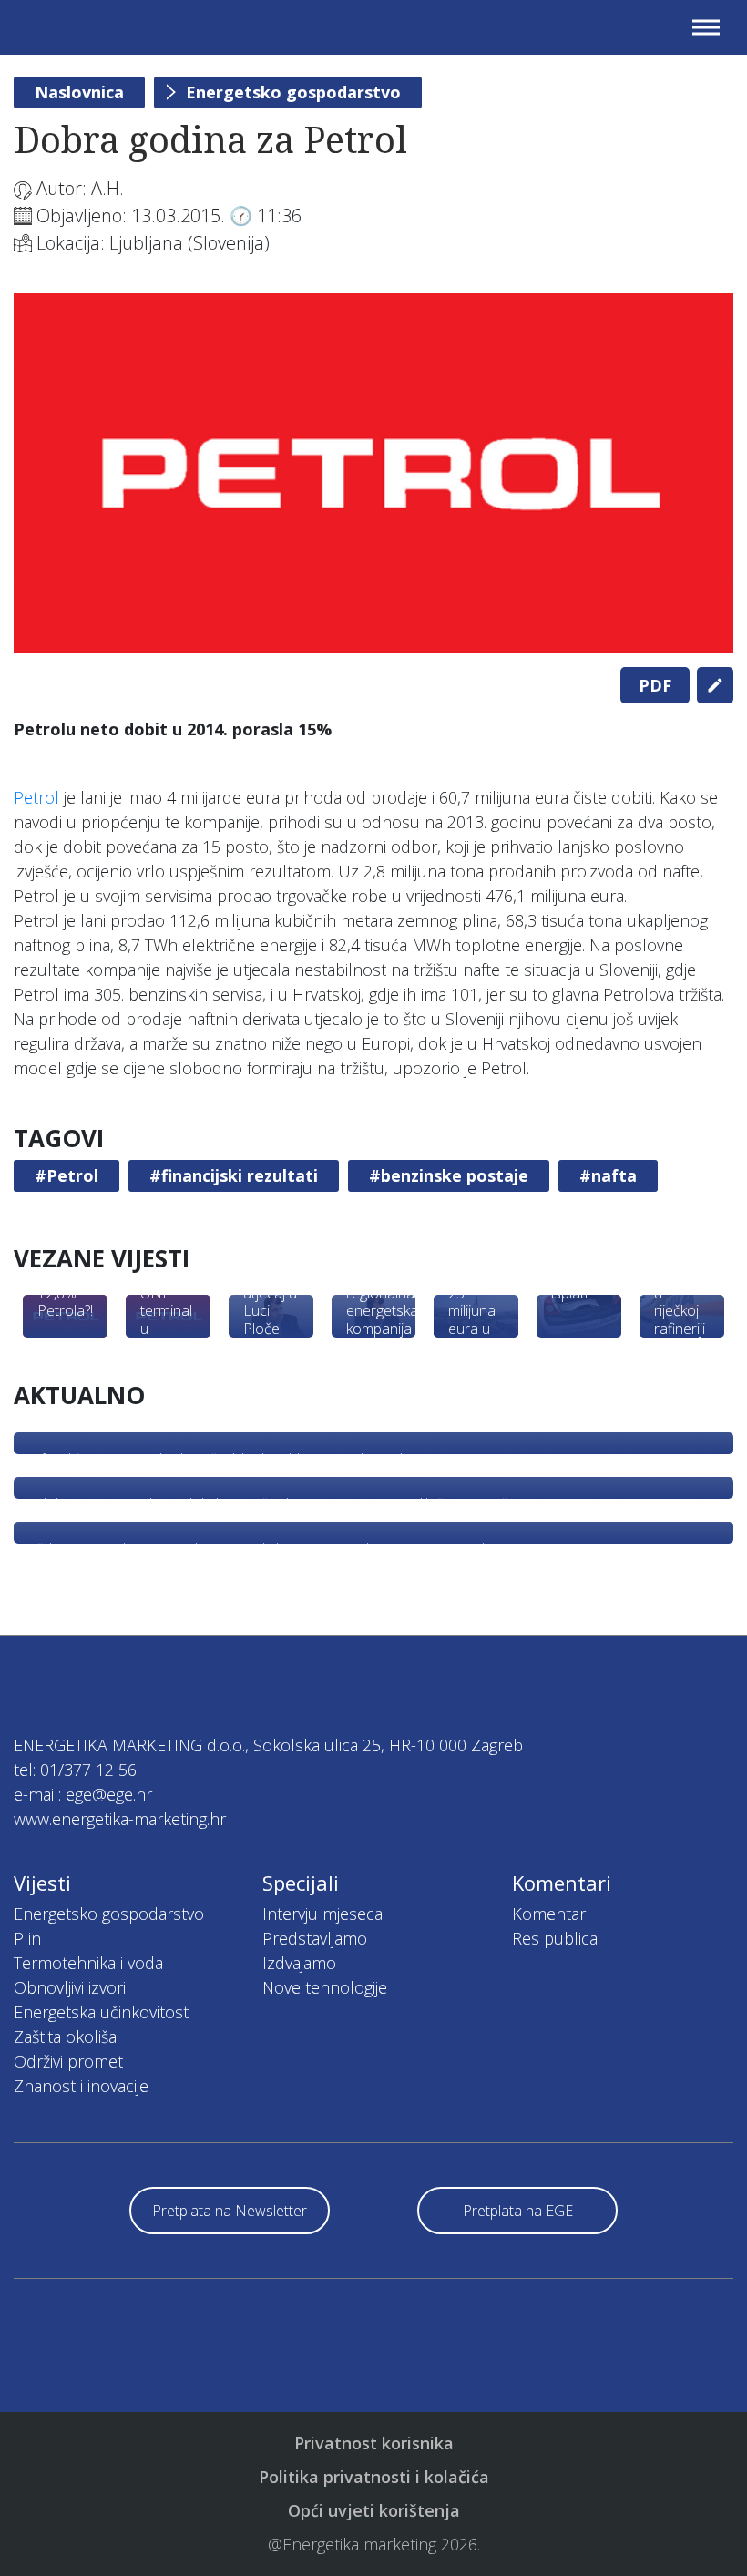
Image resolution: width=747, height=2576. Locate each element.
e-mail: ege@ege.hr (83, 1794)
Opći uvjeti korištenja (374, 2510)
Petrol (36, 797)
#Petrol (67, 1175)
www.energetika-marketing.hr (120, 1819)
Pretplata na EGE (518, 2211)
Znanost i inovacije (81, 2086)
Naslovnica (79, 92)
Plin (27, 1938)
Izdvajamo (299, 1963)
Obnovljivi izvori (70, 1987)
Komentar (549, 1914)
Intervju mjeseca (322, 1914)
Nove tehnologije (325, 1987)
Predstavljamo (315, 1938)
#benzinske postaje (449, 1175)
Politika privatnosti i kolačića (374, 2477)
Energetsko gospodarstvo (293, 92)
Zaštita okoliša (65, 2037)
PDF (655, 685)
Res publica (555, 1938)
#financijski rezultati (234, 1175)
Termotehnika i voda (88, 1963)
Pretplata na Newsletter (230, 2211)
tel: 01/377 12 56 (75, 1770)
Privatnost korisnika (374, 2443)
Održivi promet (68, 2061)
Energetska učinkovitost (101, 2012)
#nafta (608, 1175)
